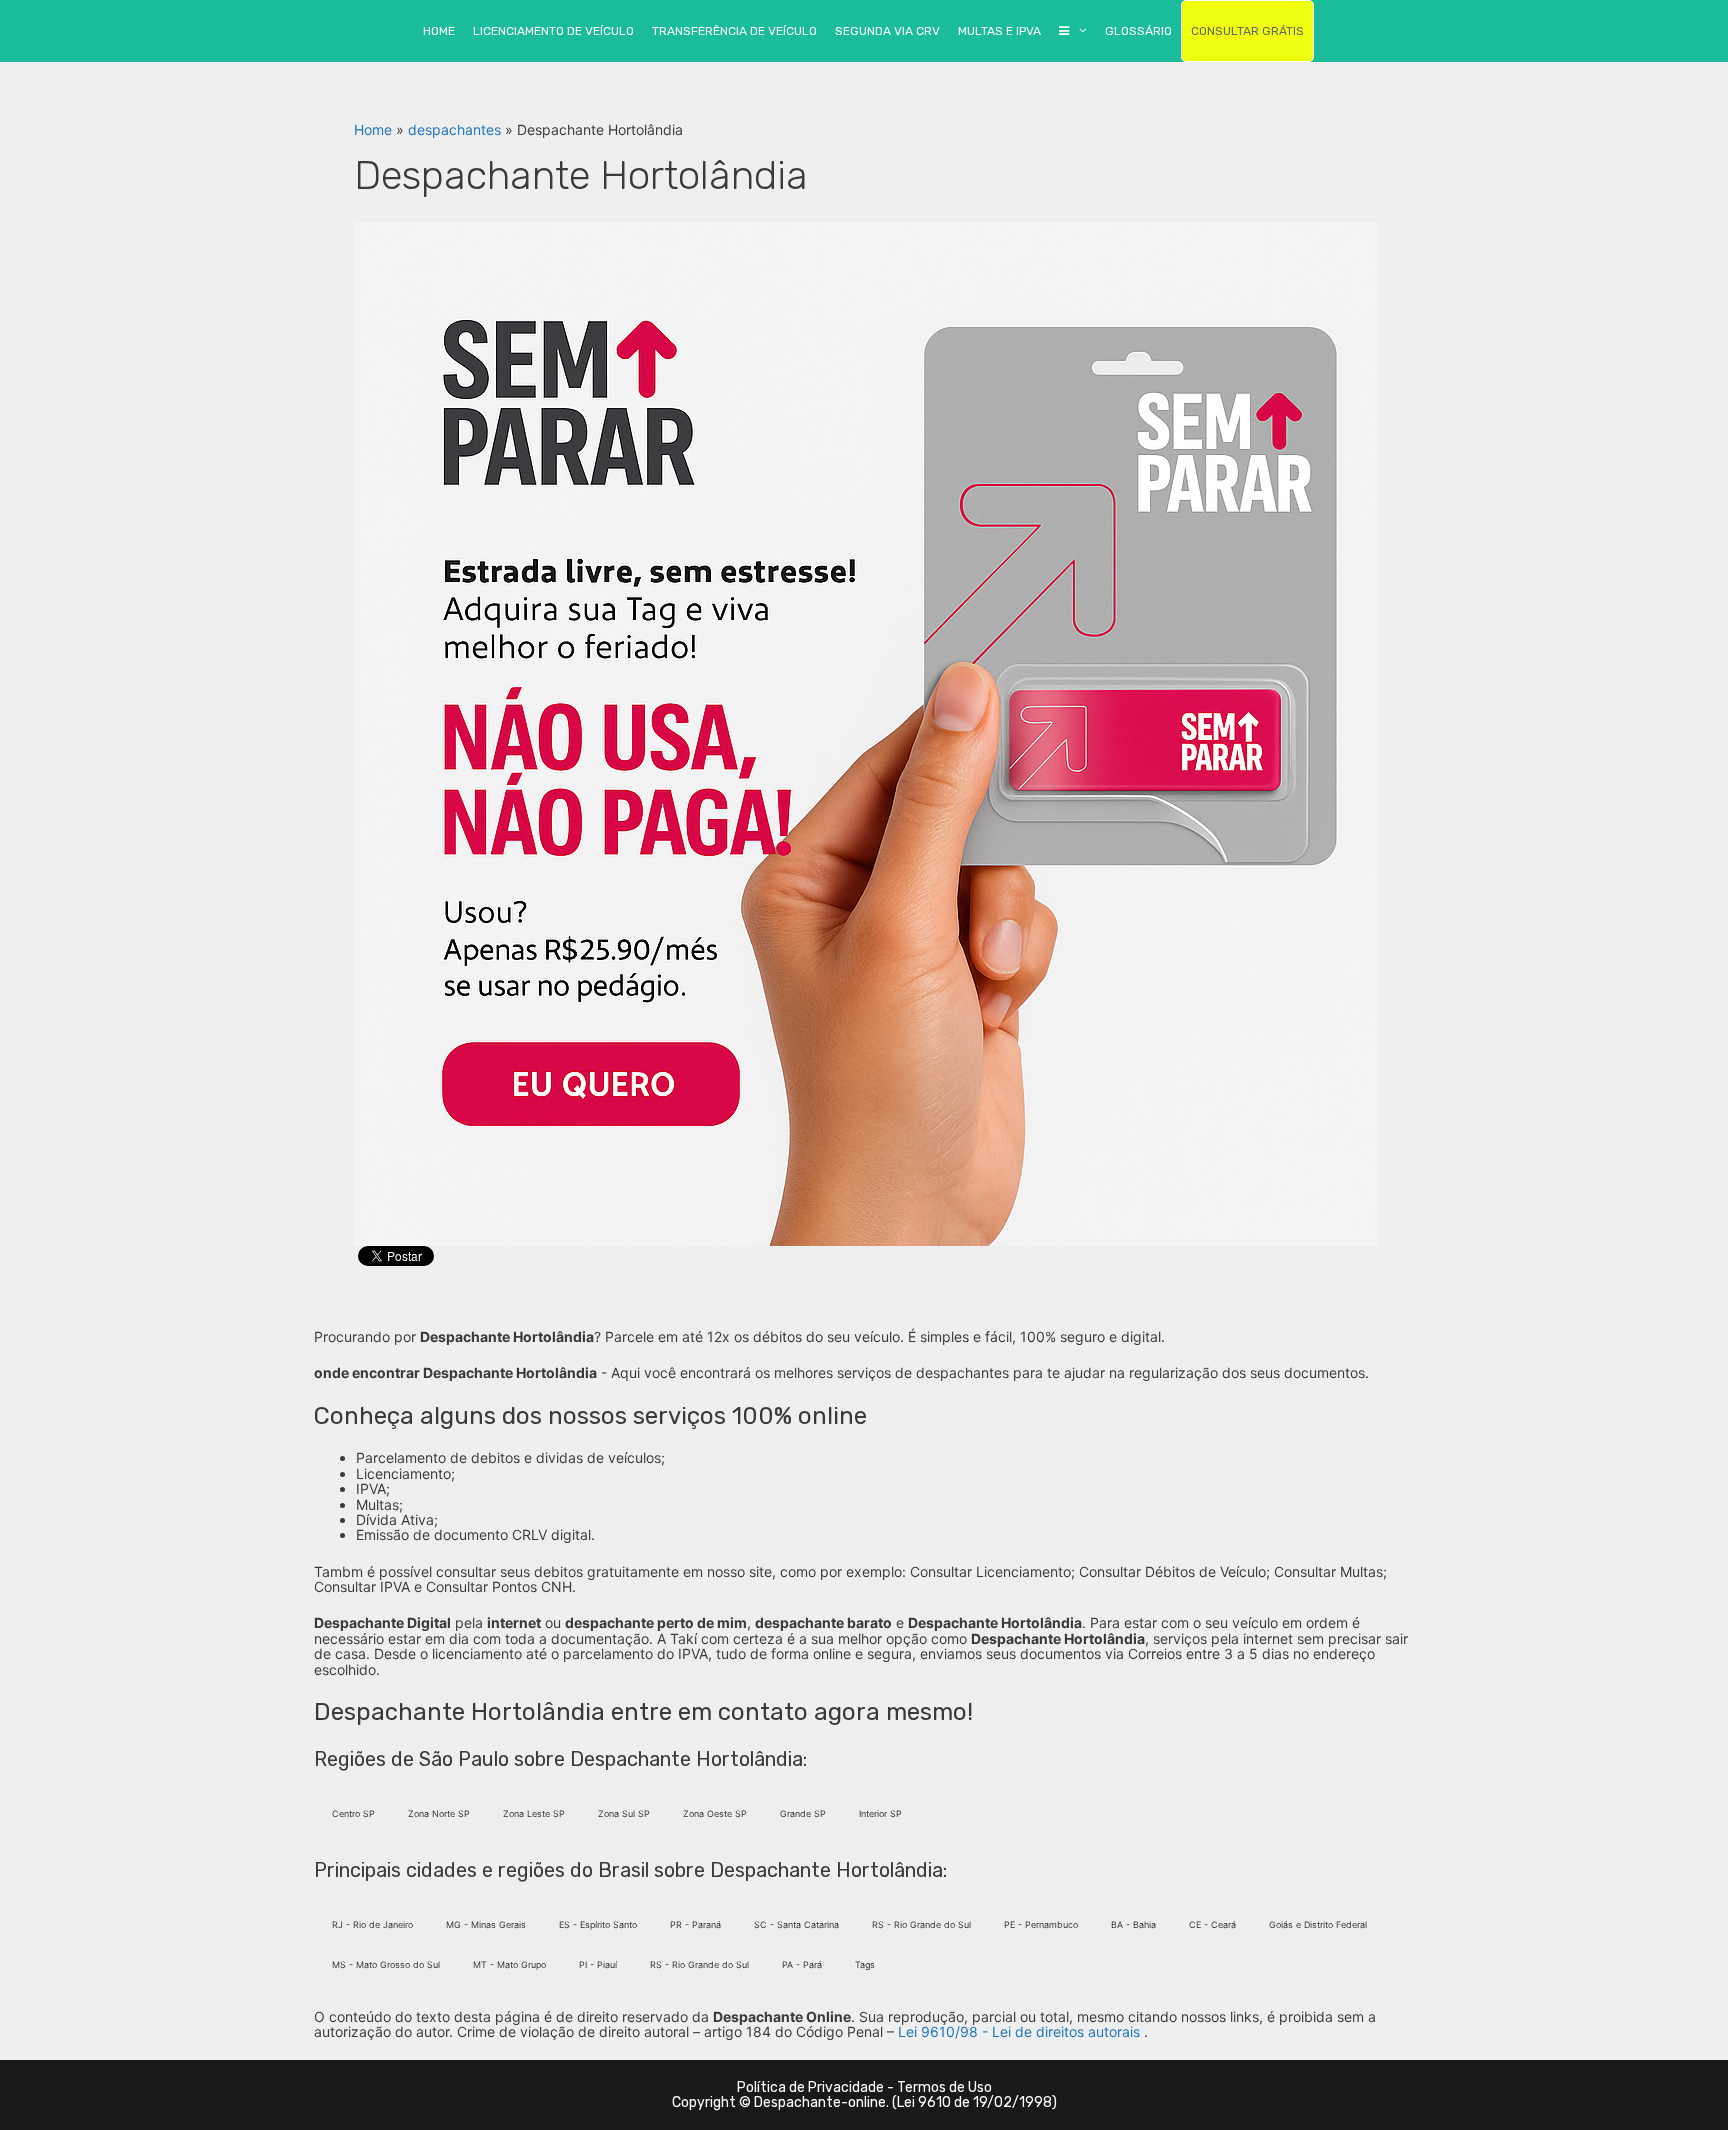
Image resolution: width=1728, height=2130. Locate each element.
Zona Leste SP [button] (534, 1813)
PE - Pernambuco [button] (1041, 1924)
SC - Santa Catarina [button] (796, 1924)
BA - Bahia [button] (1133, 1924)
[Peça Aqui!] (866, 732)
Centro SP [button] (353, 1813)
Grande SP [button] (803, 1813)
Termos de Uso (944, 2087)
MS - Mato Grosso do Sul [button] (386, 1964)
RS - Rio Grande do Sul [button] (921, 1924)
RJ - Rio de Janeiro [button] (372, 1924)
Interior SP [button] (880, 1813)
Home (373, 129)
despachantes (454, 129)
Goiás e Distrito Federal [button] (1318, 1924)
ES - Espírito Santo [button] (598, 1924)
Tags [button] (865, 1964)
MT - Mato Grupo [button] (509, 1964)
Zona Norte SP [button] (439, 1813)
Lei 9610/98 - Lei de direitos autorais (1019, 2031)
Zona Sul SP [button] (624, 1813)
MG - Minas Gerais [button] (486, 1924)
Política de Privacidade (810, 2087)
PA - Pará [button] (802, 1964)
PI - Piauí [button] (598, 1964)
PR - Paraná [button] (695, 1924)
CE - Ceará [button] (1212, 1924)
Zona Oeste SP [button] (715, 1813)
